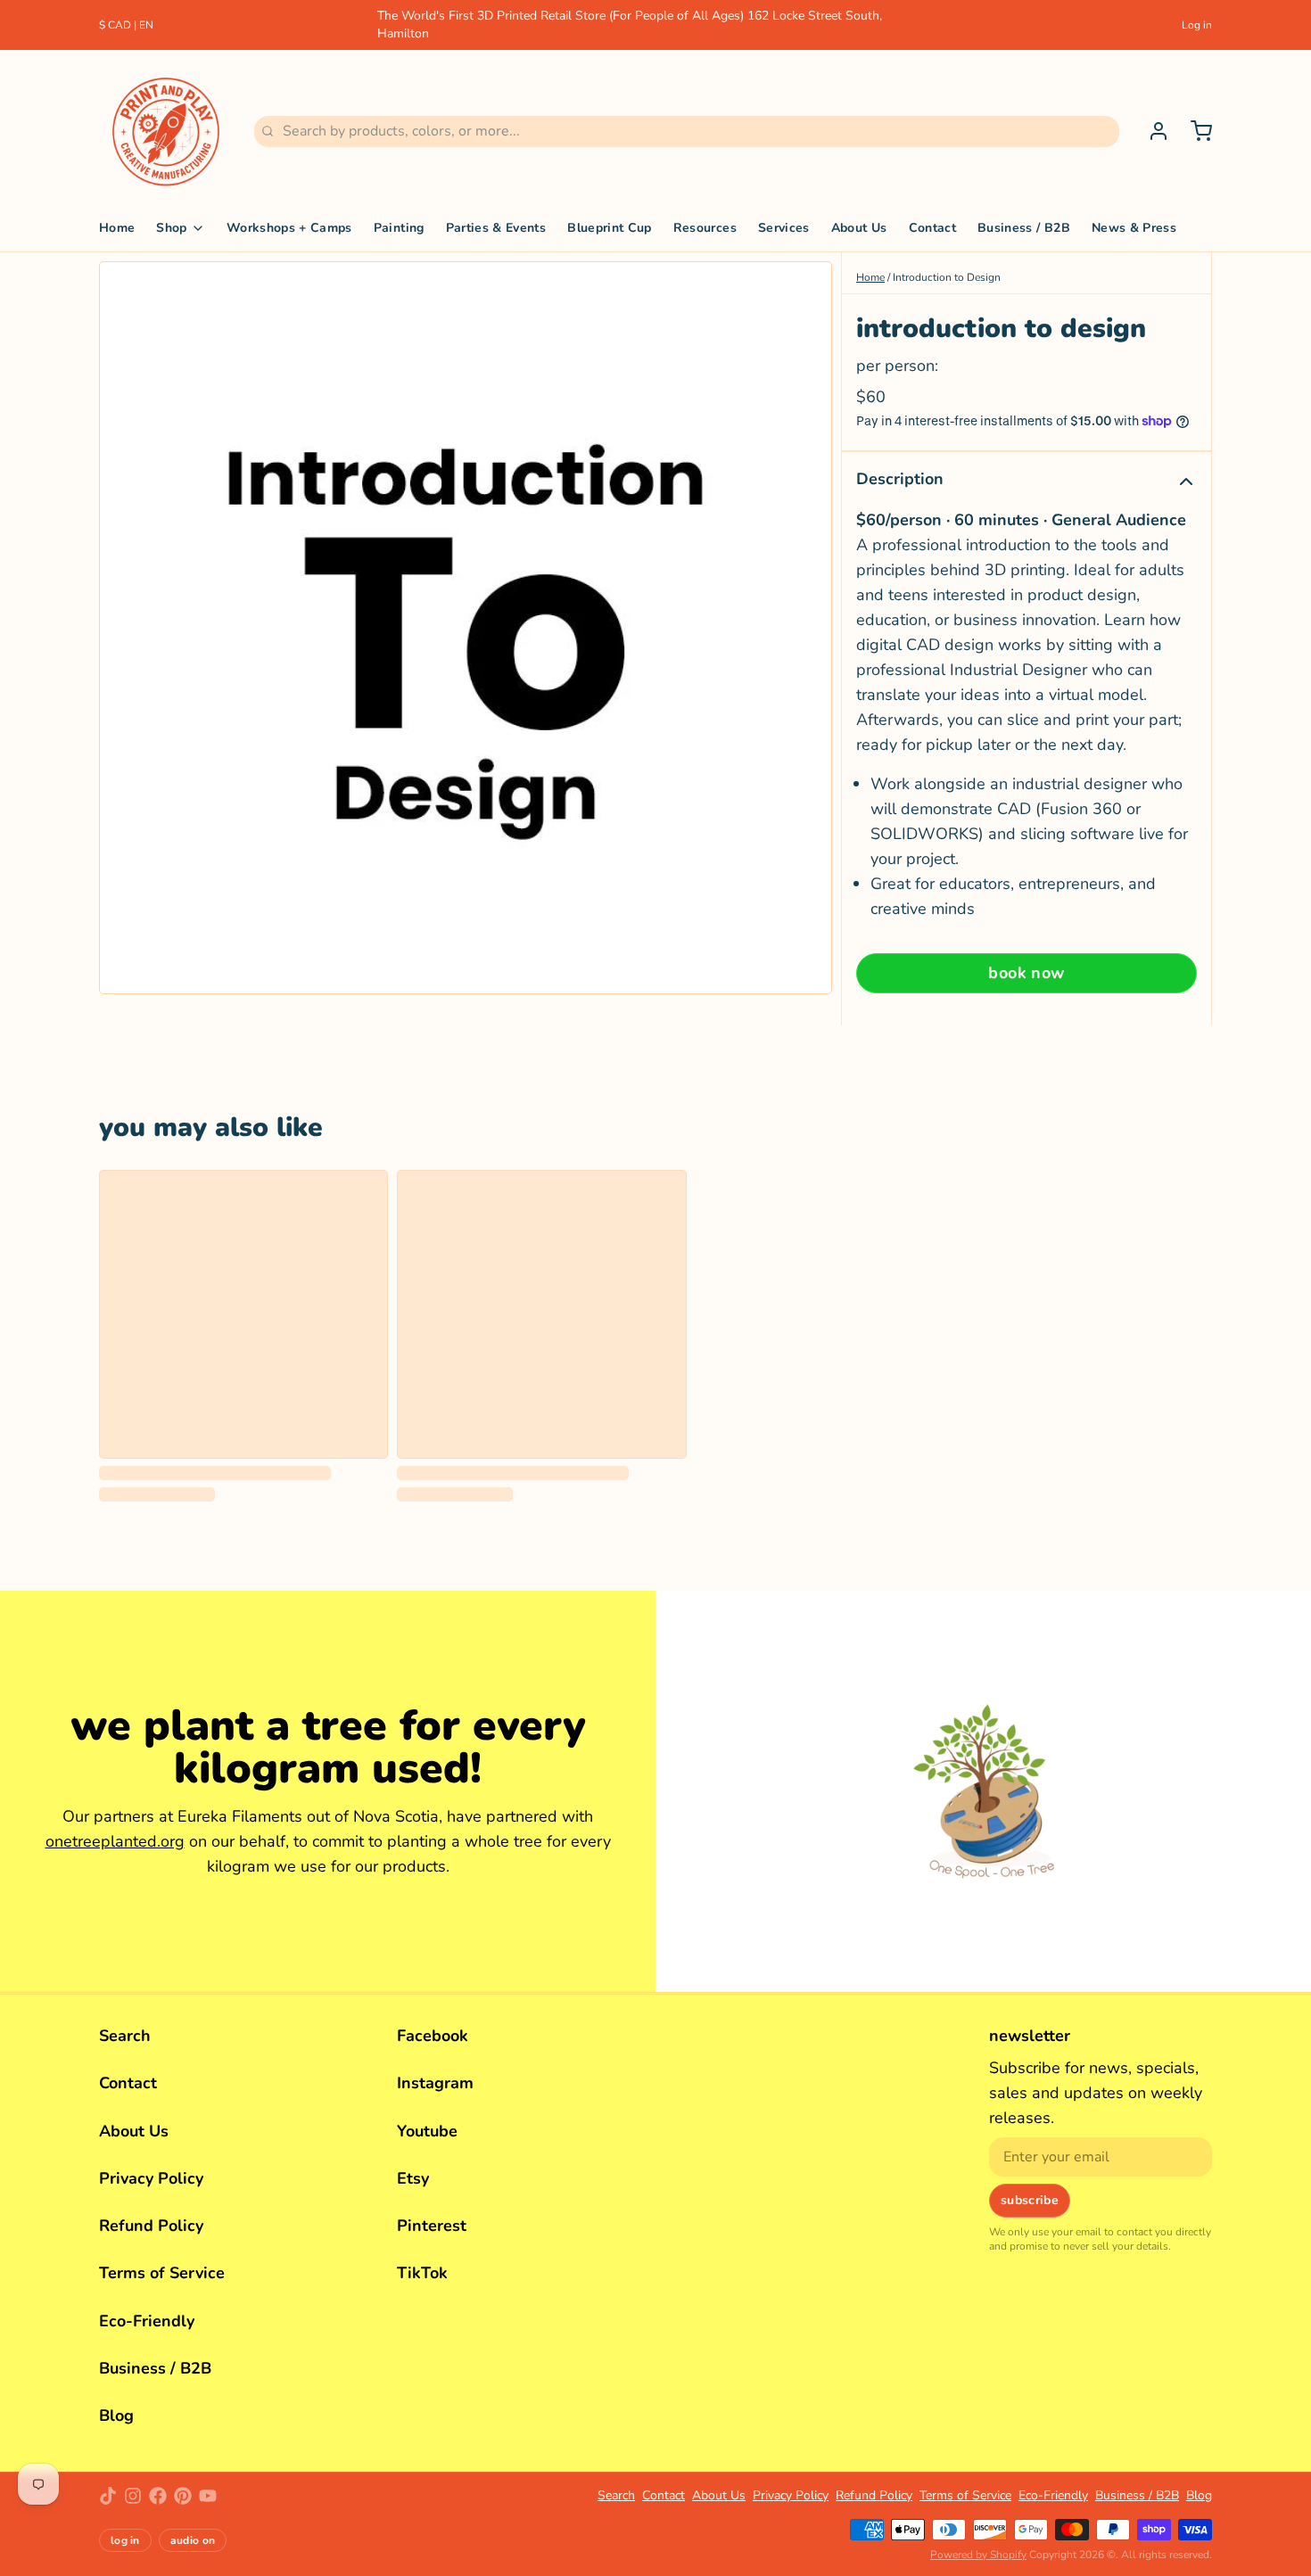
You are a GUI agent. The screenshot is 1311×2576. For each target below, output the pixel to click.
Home (117, 228)
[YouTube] (208, 2496)
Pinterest (432, 2226)
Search (125, 2036)
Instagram (435, 2083)
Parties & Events (496, 228)
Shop (171, 228)
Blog (116, 2416)
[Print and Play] (166, 131)
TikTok (422, 2273)
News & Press (1134, 228)
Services (784, 228)
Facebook (433, 2036)
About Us (859, 228)
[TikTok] (108, 2496)
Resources (705, 228)
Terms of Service (162, 2273)
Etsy (413, 2178)
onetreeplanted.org (115, 1841)
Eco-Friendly (147, 2321)
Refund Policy (151, 2226)
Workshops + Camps (289, 228)
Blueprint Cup (610, 228)
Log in (1197, 25)
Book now (1027, 973)
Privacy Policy (151, 2178)
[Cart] (1194, 131)
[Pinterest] (183, 2496)
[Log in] (1151, 131)
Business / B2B (1024, 228)
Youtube (427, 2131)
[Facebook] (158, 2496)
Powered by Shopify (978, 2555)
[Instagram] (133, 2496)
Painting (399, 228)
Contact (932, 228)
